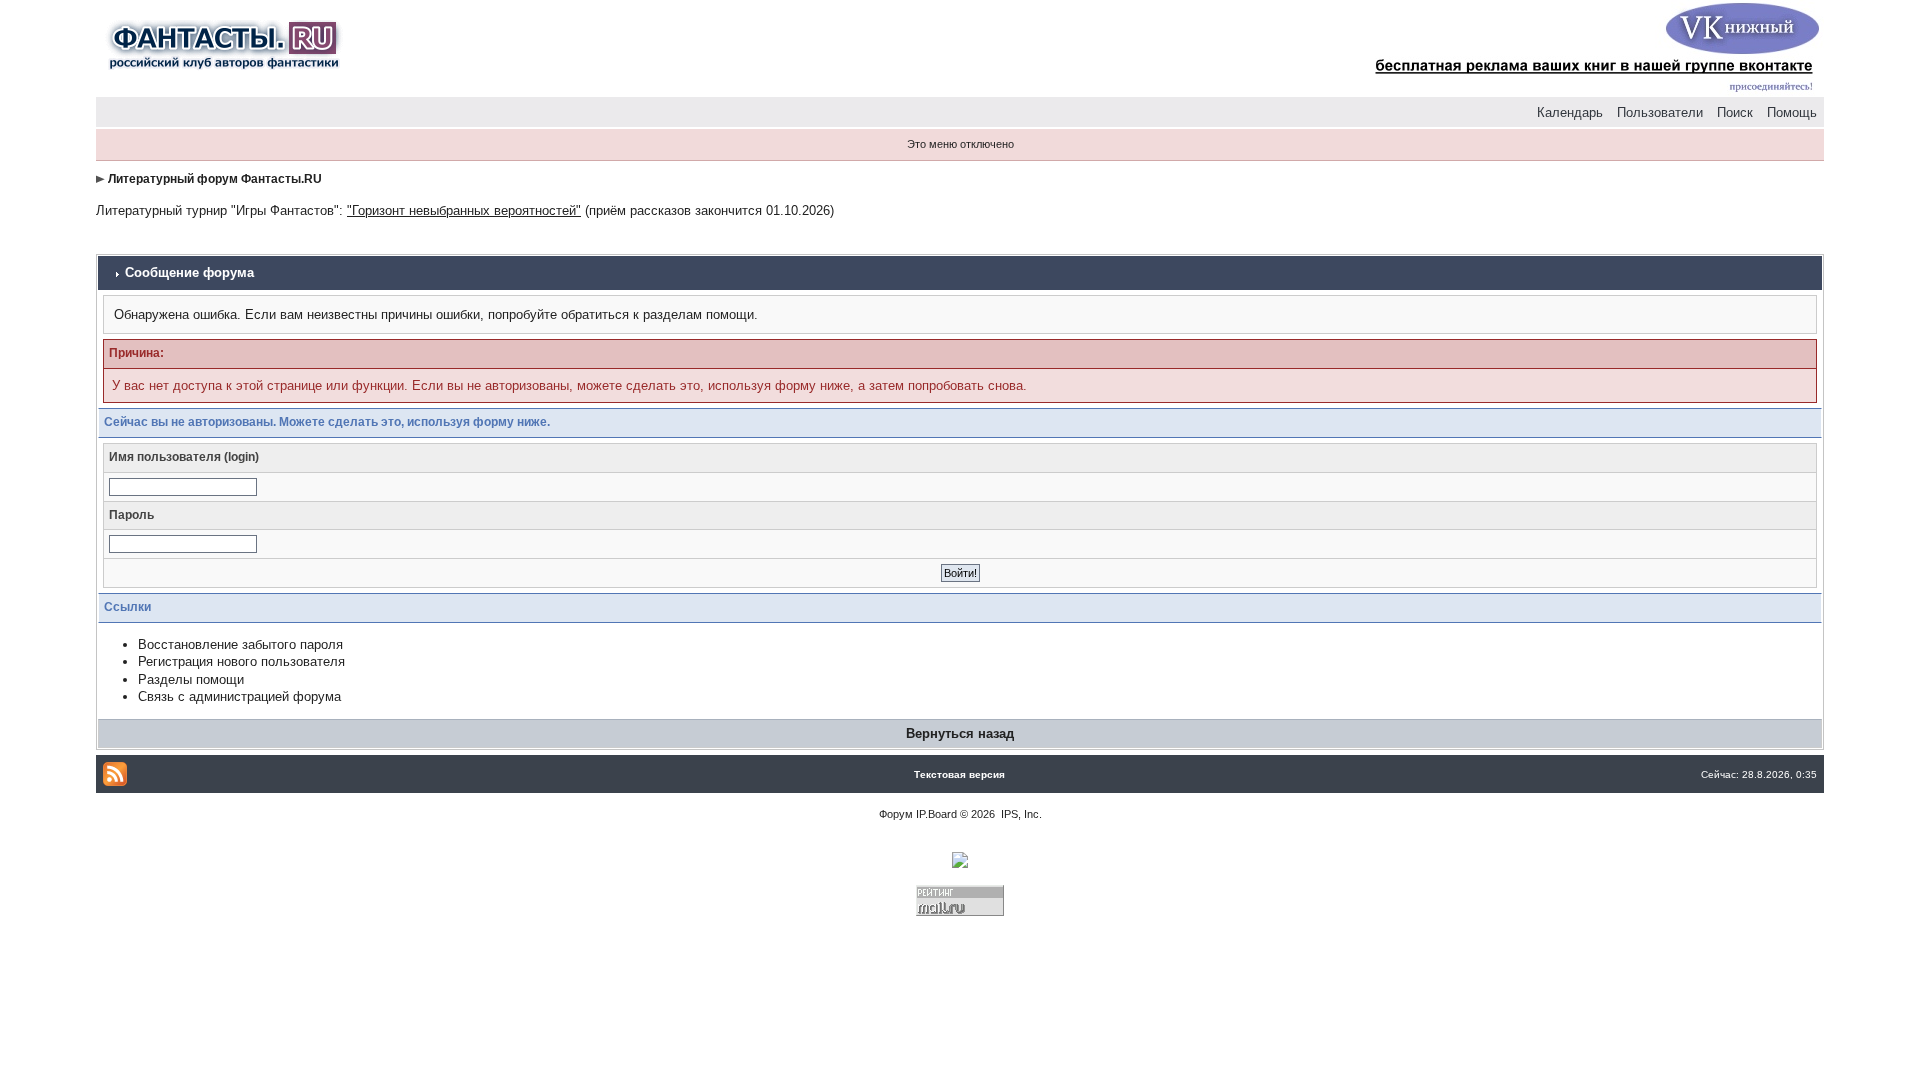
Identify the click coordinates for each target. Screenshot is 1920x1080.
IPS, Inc (1020, 814)
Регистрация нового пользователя (241, 661)
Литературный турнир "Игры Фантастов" (217, 210)
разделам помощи (698, 314)
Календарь (1570, 112)
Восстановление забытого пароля (240, 644)
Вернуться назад (960, 733)
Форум (896, 814)
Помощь (1792, 112)
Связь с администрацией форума (239, 696)
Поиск (1735, 112)
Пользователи (1660, 112)
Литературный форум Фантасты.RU (215, 179)
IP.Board (936, 814)
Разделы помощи (191, 679)
